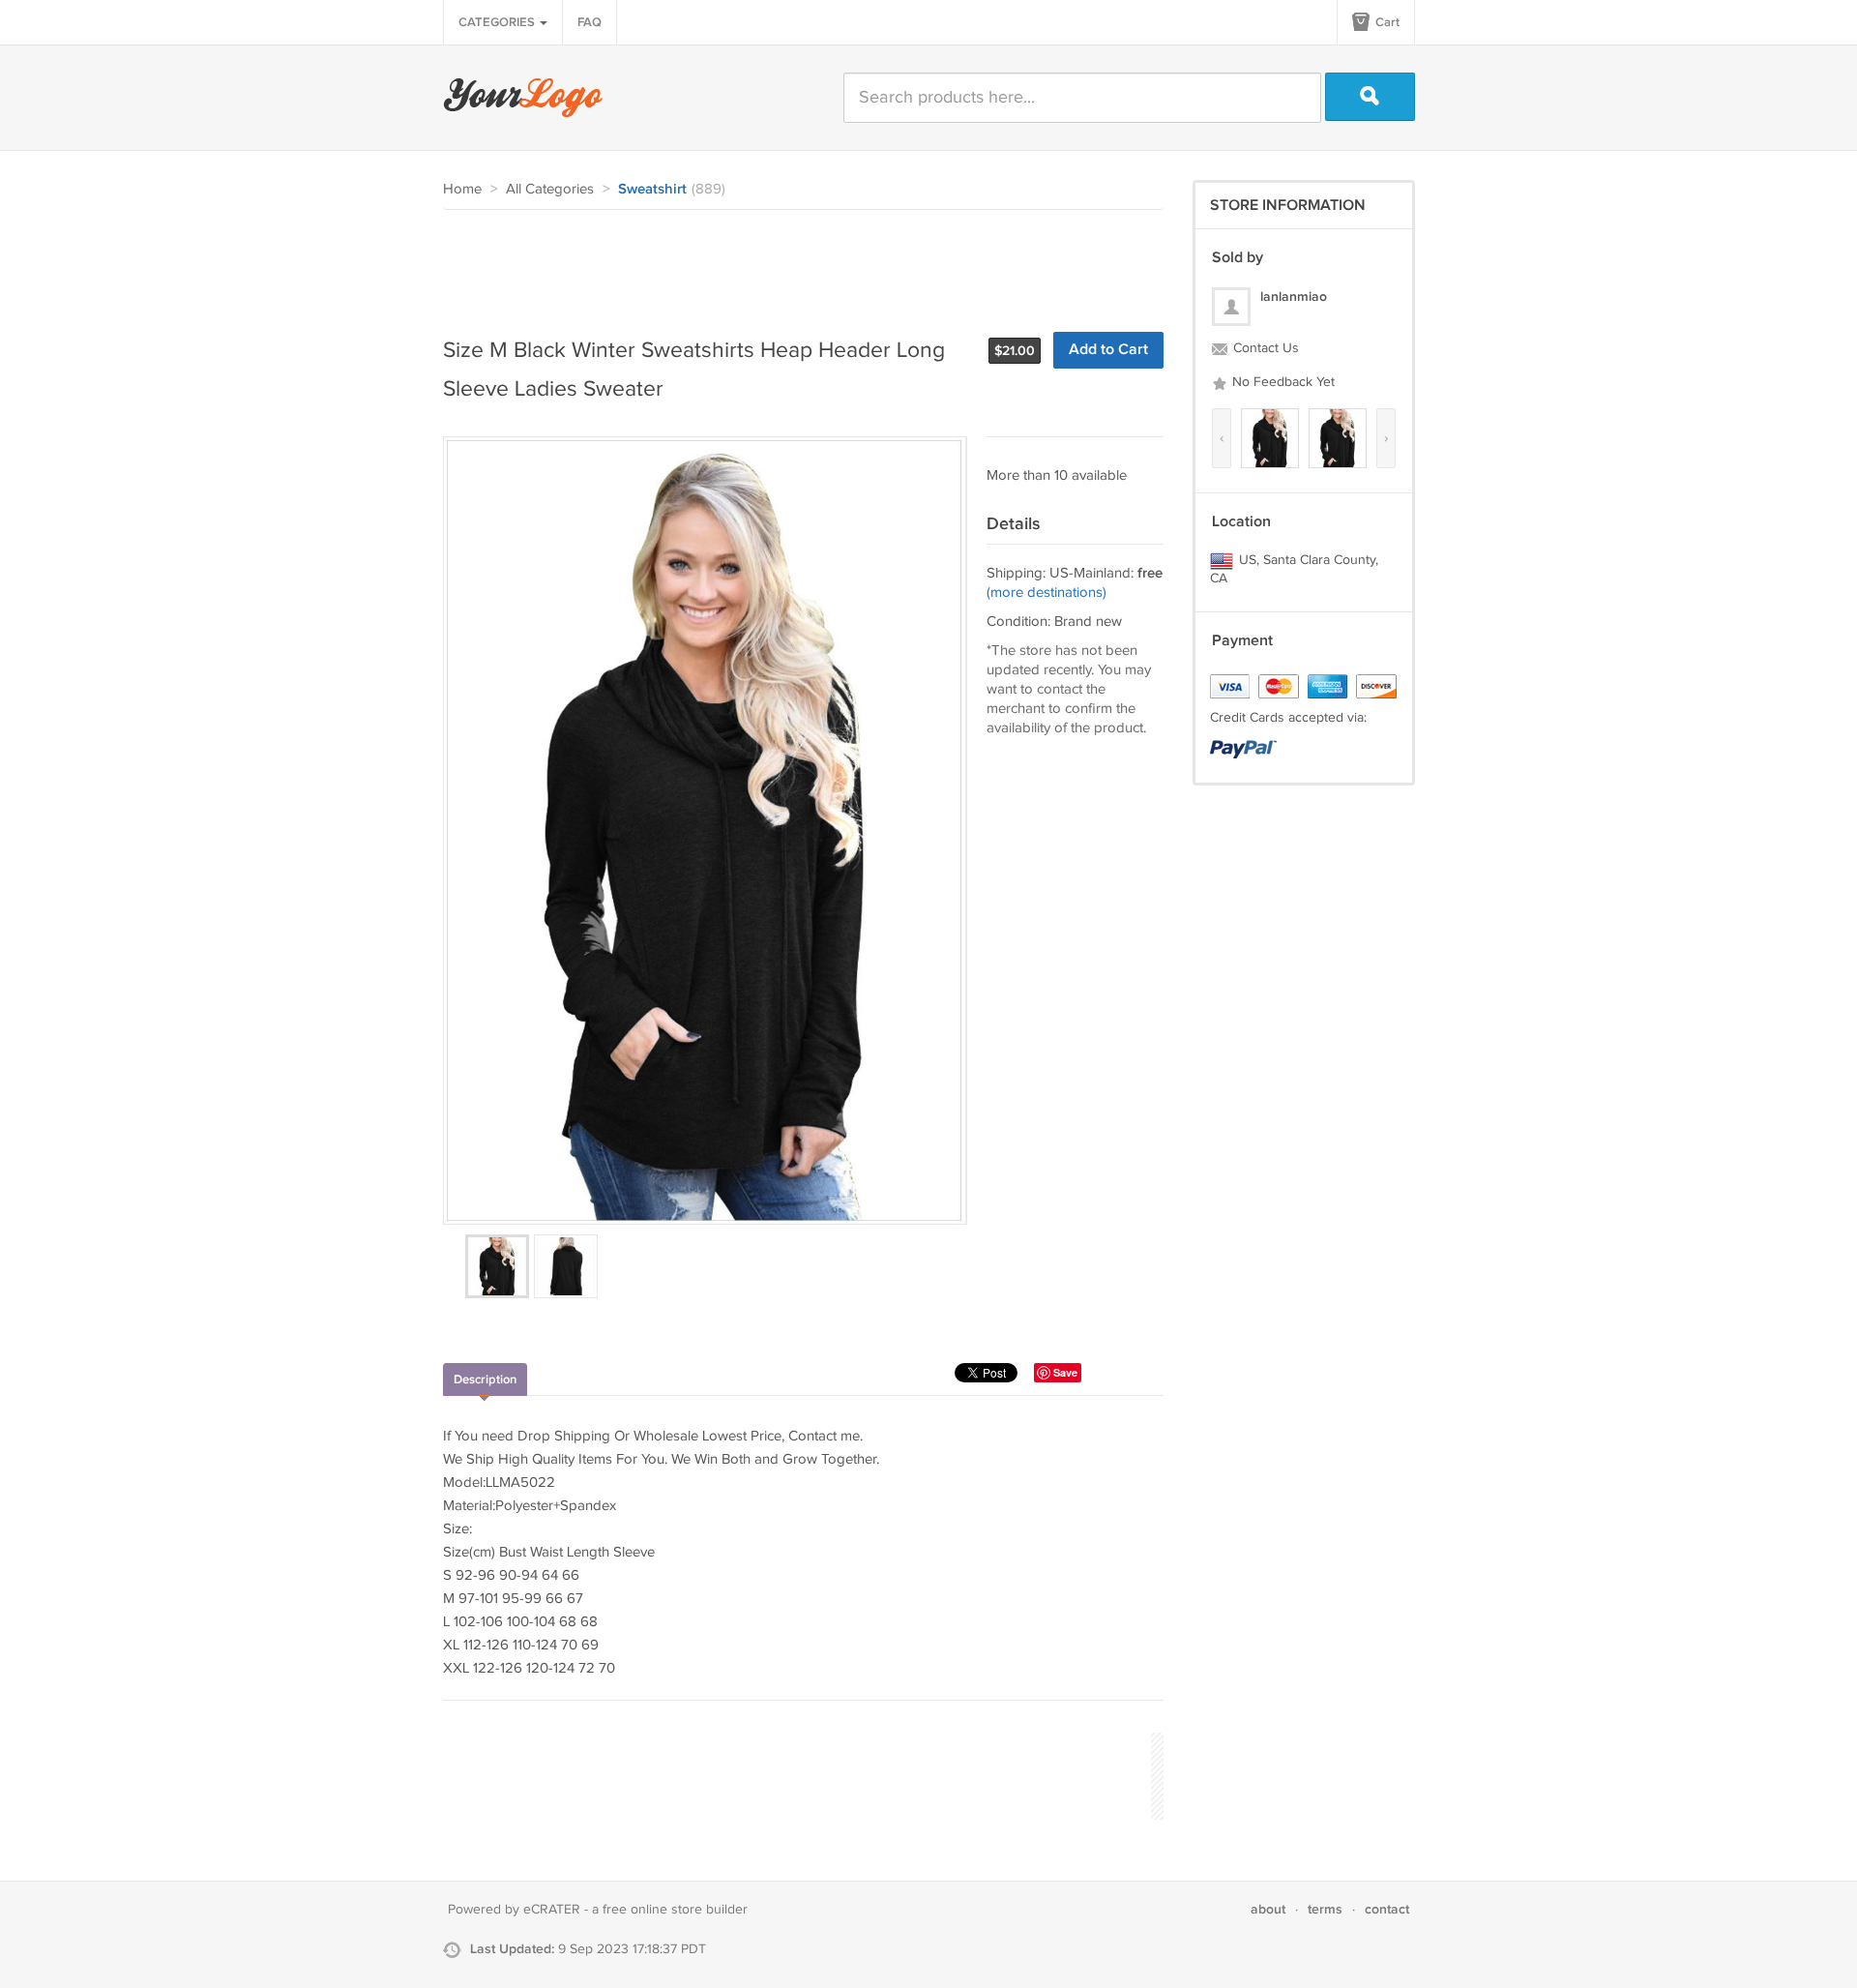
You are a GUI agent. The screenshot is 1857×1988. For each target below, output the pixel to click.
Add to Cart (1108, 350)
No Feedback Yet (1282, 382)
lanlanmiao (1294, 297)
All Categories (550, 189)
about (1268, 1909)
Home (462, 189)
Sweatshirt (652, 190)
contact (1387, 1909)
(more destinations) (1046, 593)
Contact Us (1264, 348)
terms (1325, 1909)
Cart (1386, 22)
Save (1065, 1372)
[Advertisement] (795, 263)
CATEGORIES (498, 22)
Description (485, 1380)
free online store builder (675, 1910)
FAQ (590, 22)
